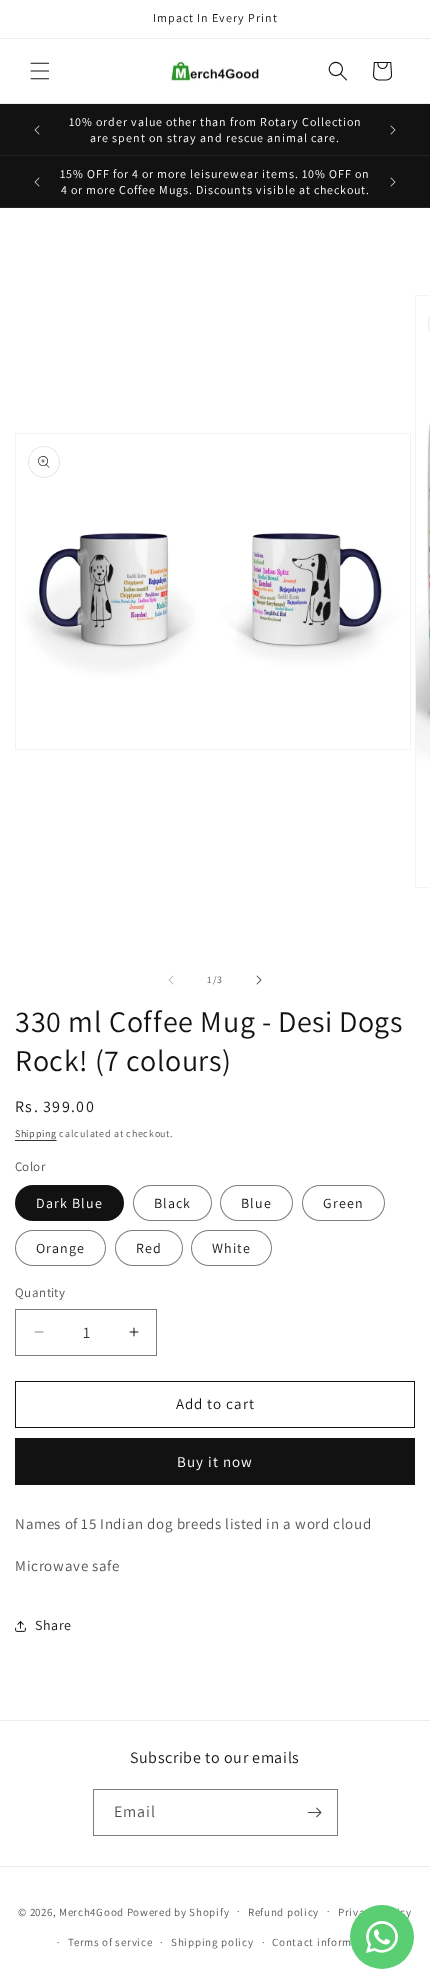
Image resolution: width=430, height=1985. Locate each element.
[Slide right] (259, 980)
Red (149, 1248)
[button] (40, 71)
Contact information (326, 1942)
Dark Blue (69, 1203)
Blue (256, 1203)
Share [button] (53, 1625)
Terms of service (110, 1942)
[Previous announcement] (37, 130)
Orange (60, 1248)
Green (343, 1203)
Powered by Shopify (178, 1911)
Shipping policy (212, 1942)
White (231, 1248)
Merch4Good (91, 1911)
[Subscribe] (315, 1812)
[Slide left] (171, 980)
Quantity (40, 1292)
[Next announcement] (393, 130)
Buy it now (215, 1461)
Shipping (36, 1133)
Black (172, 1203)
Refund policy (283, 1912)
